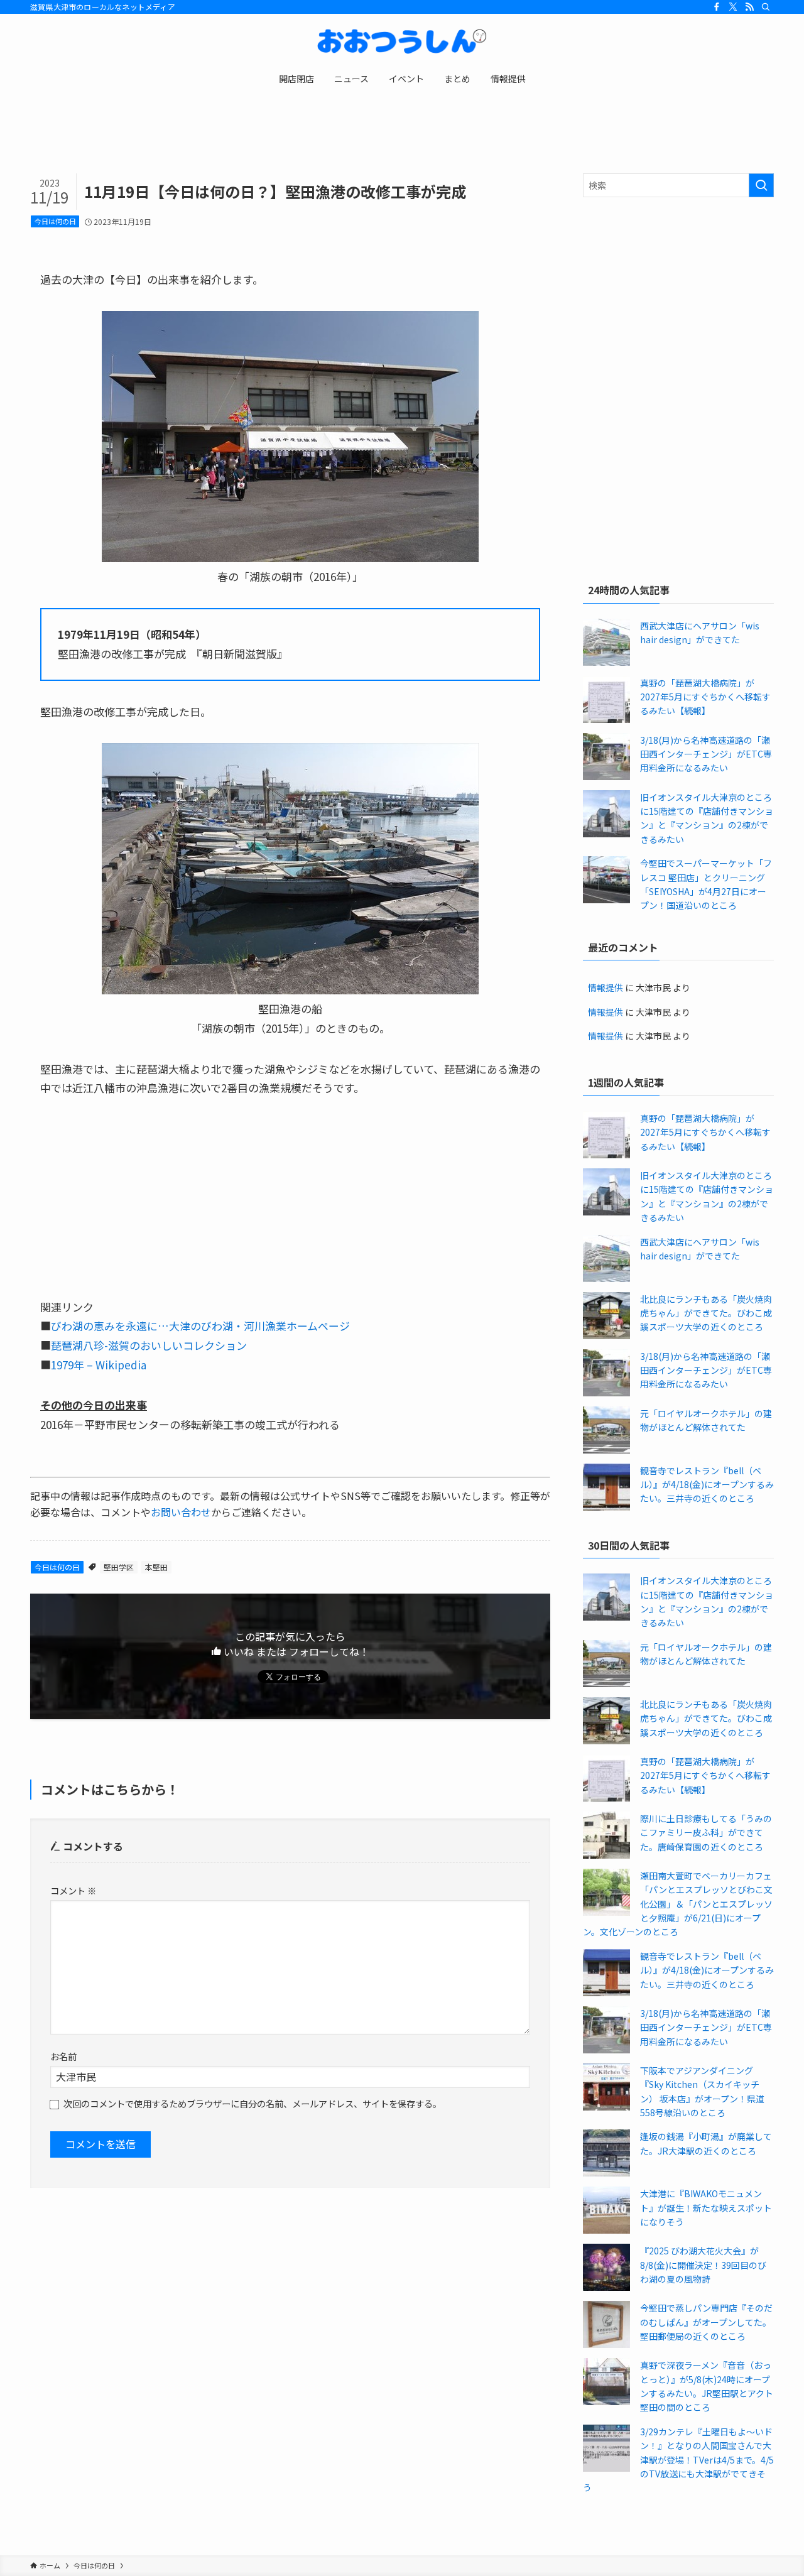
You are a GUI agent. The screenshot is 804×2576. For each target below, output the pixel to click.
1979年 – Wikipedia (99, 1365)
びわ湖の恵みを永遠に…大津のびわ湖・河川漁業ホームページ (200, 1326)
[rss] (749, 7)
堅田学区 (119, 1567)
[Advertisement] (678, 298)
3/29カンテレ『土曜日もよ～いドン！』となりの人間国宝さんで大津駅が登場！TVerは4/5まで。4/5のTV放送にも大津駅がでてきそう (678, 2460)
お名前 (63, 2056)
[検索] (766, 7)
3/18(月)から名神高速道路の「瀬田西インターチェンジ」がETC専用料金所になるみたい (706, 754)
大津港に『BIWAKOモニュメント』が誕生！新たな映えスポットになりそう (706, 2208)
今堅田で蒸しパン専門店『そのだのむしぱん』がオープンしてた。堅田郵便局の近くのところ (706, 2322)
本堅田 (156, 1567)
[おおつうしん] (402, 41)
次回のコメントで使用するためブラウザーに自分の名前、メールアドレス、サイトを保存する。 (253, 2103)
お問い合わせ (181, 1512)
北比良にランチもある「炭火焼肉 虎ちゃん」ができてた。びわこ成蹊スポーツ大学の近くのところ (706, 1313)
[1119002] (290, 557)
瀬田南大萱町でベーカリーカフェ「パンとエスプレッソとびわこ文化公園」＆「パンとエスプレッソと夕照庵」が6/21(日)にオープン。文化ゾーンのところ (678, 1904)
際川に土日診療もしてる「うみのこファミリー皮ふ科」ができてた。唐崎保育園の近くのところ (706, 1833)
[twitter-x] (733, 7)
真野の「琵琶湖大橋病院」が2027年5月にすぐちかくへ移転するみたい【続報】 (705, 697)
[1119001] (290, 990)
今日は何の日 (55, 221)
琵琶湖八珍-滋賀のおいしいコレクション (149, 1345)
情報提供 (606, 987)
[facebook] (717, 7)
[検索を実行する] (761, 185)
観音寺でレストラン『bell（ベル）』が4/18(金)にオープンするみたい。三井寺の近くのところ (707, 1485)
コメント (73, 1890)
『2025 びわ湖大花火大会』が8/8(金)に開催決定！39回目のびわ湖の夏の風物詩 (703, 2265)
